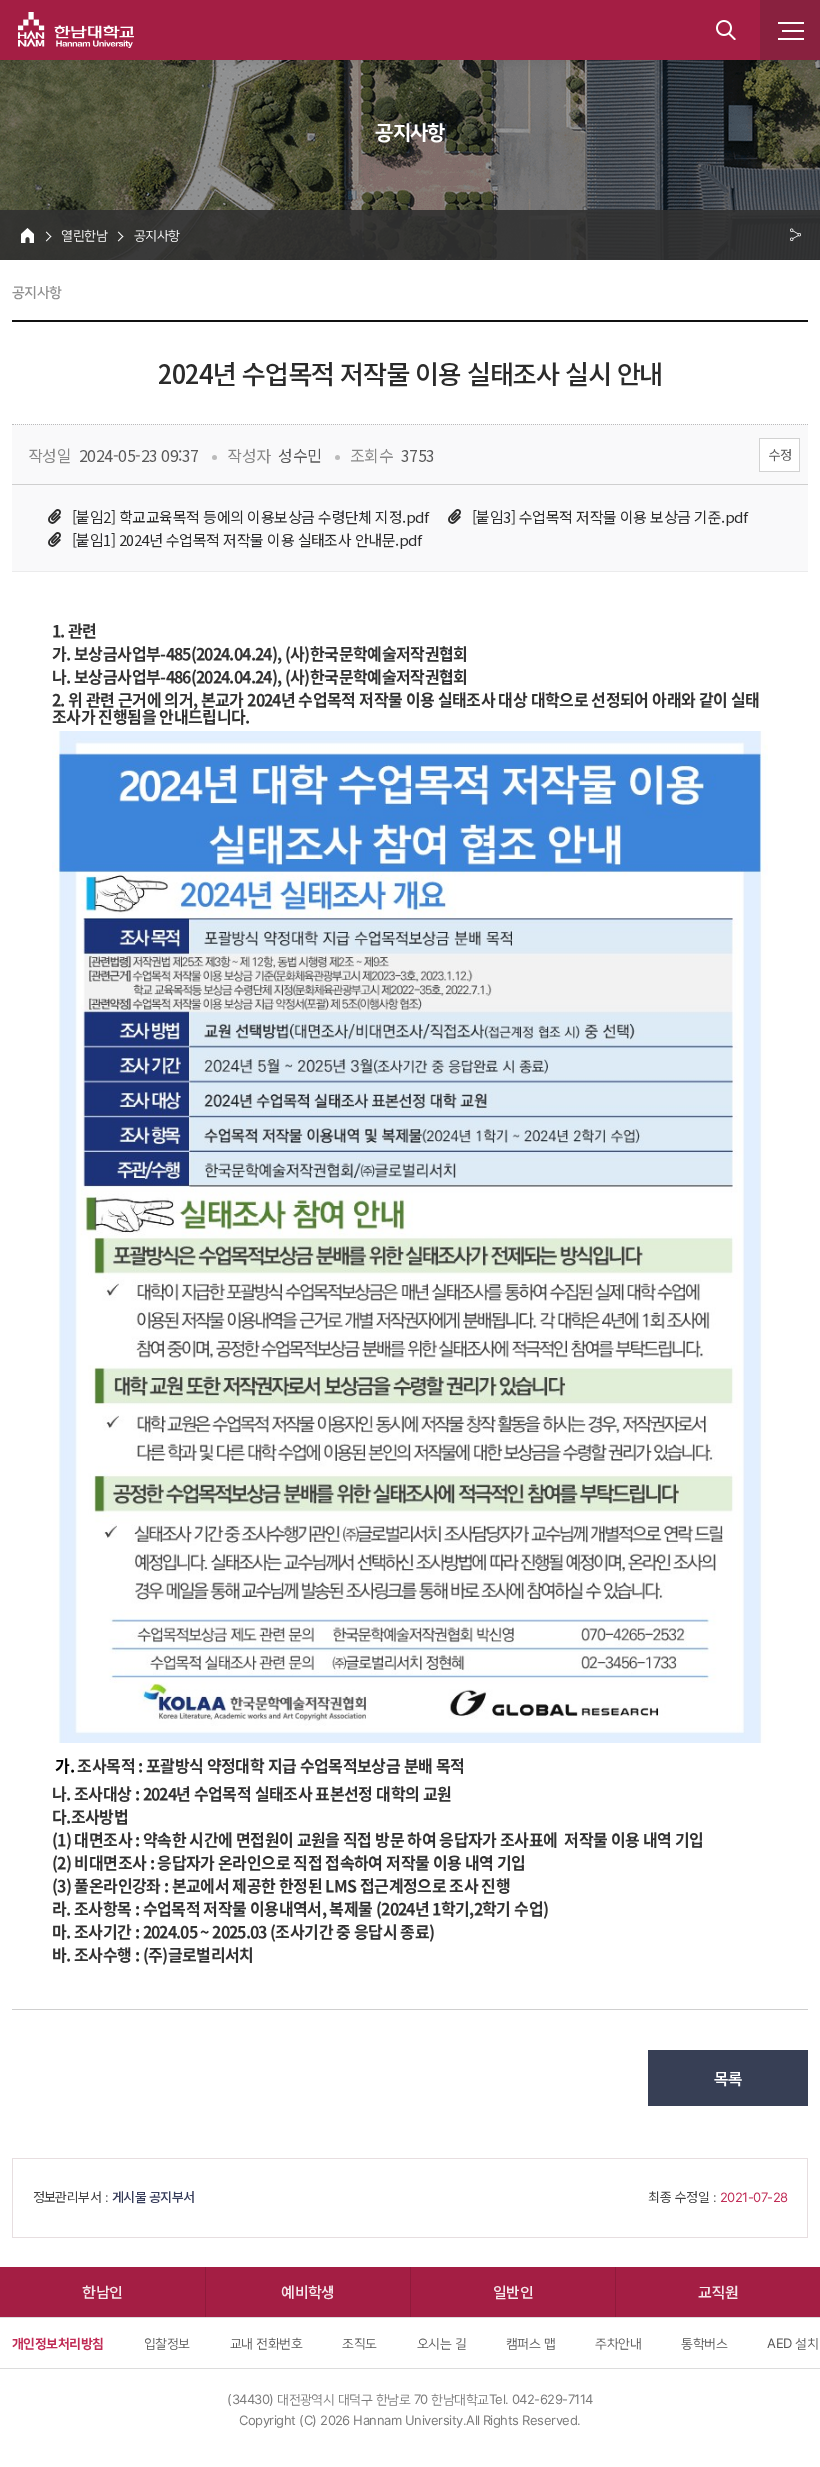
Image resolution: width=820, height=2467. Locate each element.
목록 (728, 2078)
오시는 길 (441, 2343)
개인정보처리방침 (58, 2343)
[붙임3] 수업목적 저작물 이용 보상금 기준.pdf (609, 516)
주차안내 (618, 2343)
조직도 (359, 2343)
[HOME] (27, 235)
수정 (779, 454)
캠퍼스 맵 (530, 2343)
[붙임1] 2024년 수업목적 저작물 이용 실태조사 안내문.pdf (246, 539)
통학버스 (704, 2343)
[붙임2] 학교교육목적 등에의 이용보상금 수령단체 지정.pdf (250, 516)
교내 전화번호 (266, 2343)
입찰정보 (167, 2343)
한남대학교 (76, 30)
